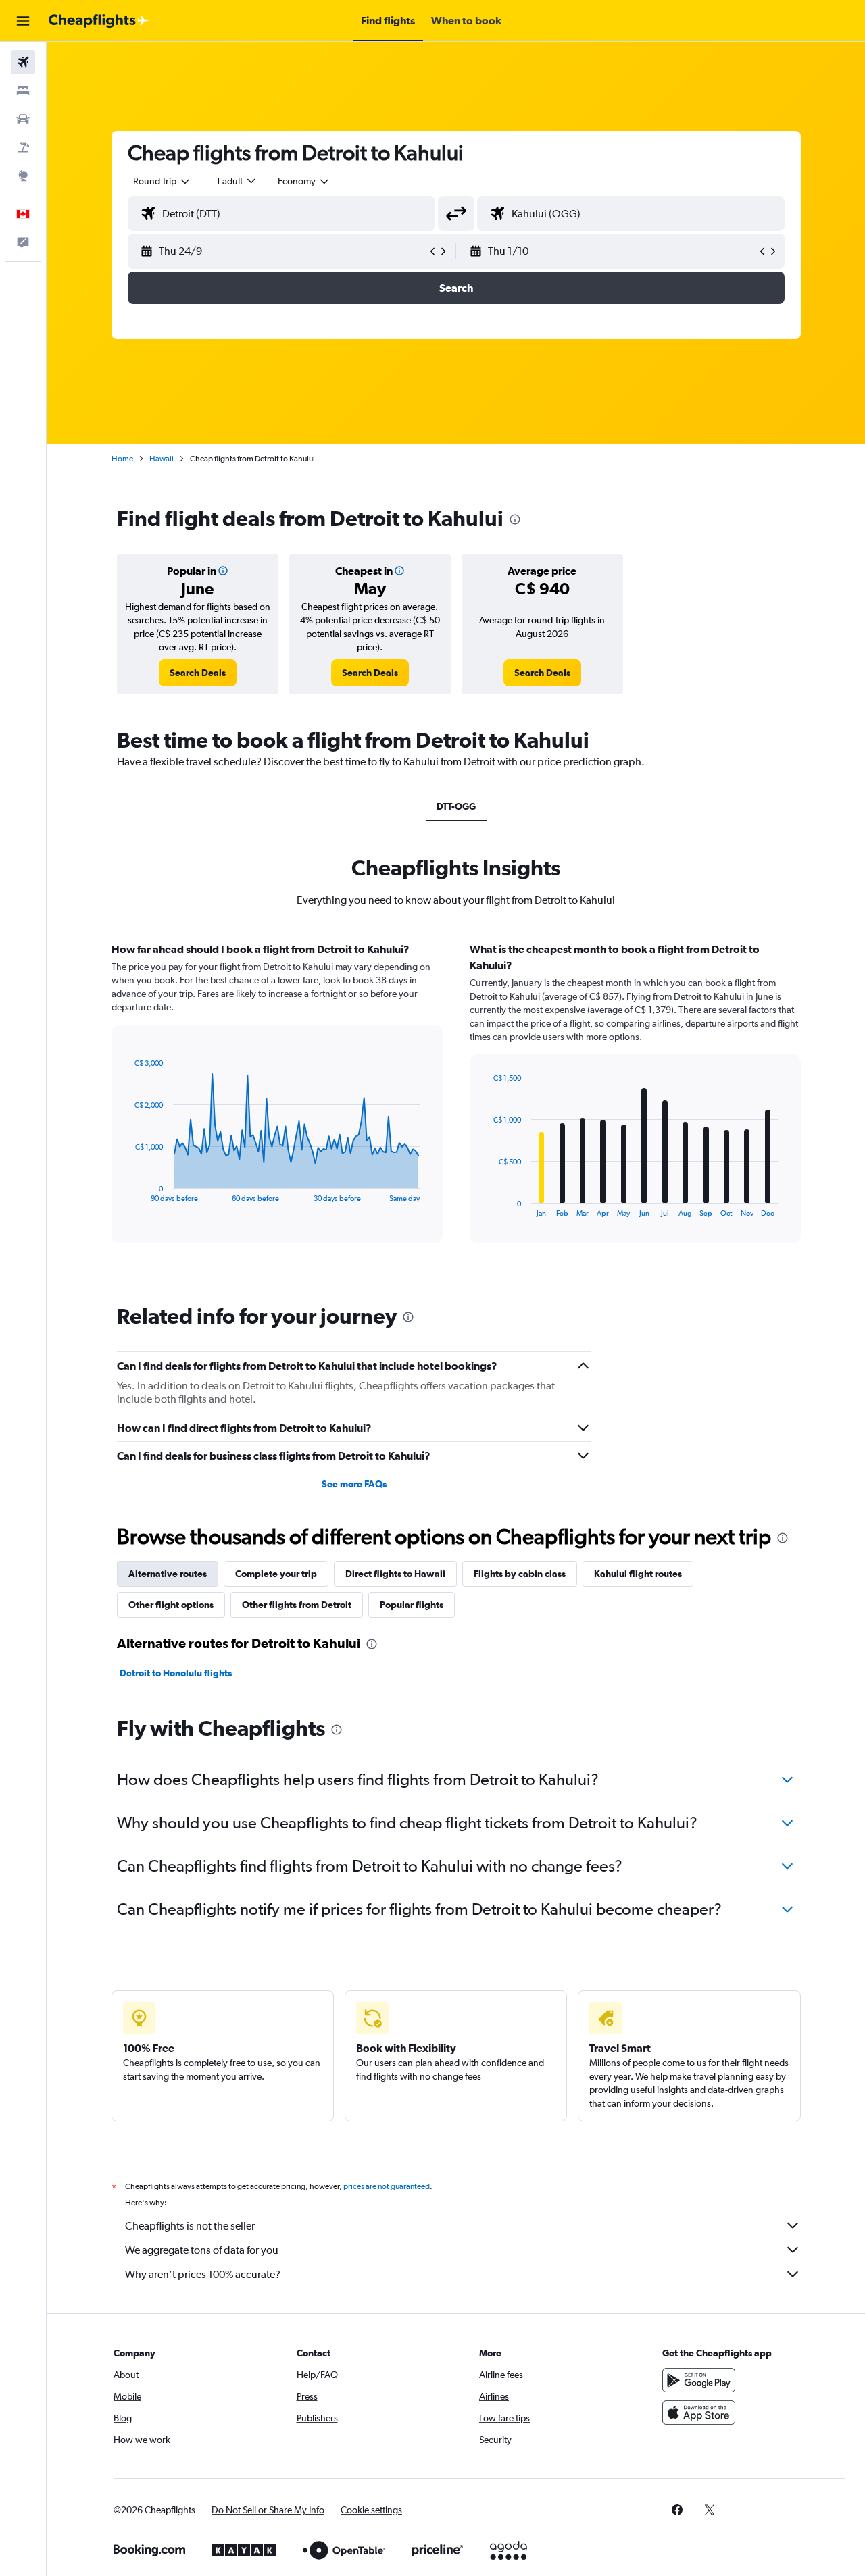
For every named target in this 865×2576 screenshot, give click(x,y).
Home (122, 459)
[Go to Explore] (23, 176)
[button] (23, 21)
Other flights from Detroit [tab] (297, 1605)
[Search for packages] (23, 147)
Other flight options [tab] (171, 1605)
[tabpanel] (456, 1106)
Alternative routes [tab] (168, 1574)
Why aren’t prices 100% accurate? (203, 2274)
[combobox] (162, 181)
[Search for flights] (23, 62)
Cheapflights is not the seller (190, 2226)
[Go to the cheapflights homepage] (99, 21)
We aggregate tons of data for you (202, 2250)
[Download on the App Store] (699, 2413)
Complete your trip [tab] (276, 1574)
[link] (198, 673)
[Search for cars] (23, 119)
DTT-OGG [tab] (456, 806)
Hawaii (162, 459)
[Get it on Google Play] (699, 2380)
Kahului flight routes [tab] (638, 1574)
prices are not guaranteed (387, 2186)
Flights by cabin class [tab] (520, 1574)
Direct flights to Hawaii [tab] (395, 1574)
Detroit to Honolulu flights (176, 1673)
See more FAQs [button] (354, 1484)
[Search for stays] (23, 91)
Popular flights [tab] (412, 1605)
